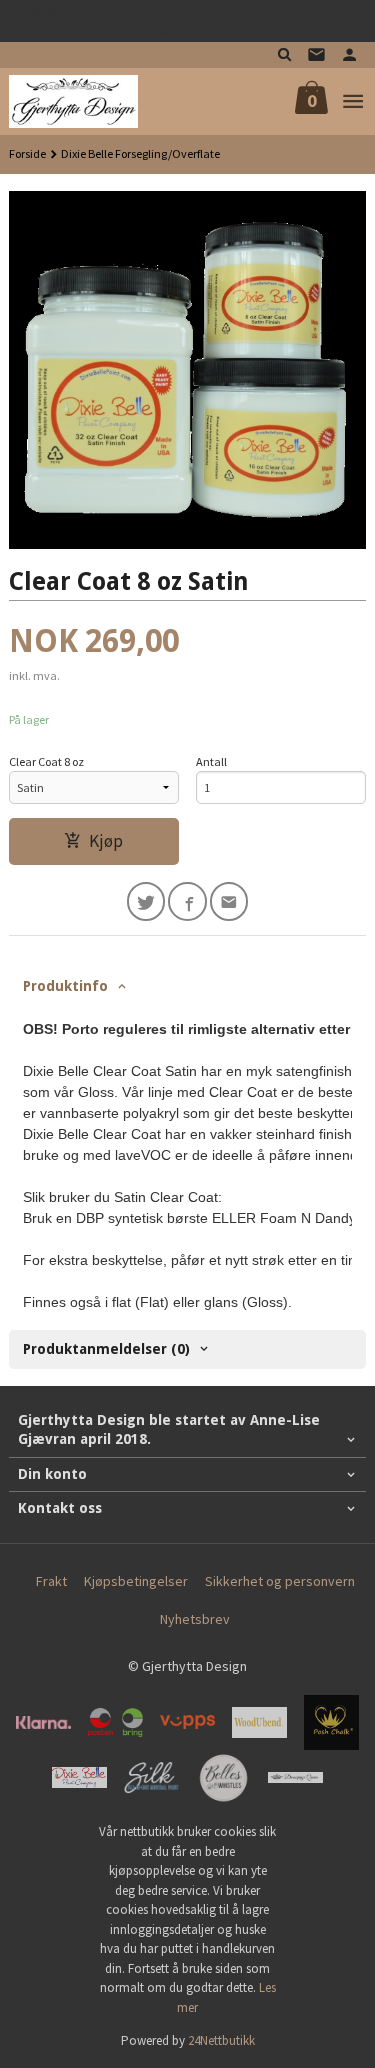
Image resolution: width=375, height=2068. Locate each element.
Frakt (51, 1581)
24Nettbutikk (221, 2040)
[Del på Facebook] (187, 901)
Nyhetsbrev (195, 1619)
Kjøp (106, 841)
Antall (211, 761)
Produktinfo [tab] (65, 986)
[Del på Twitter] (146, 901)
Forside (27, 153)
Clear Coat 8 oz (46, 761)
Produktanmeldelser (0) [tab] (106, 1349)
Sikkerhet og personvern (280, 1581)
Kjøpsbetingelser (136, 1581)
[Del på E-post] (229, 901)
